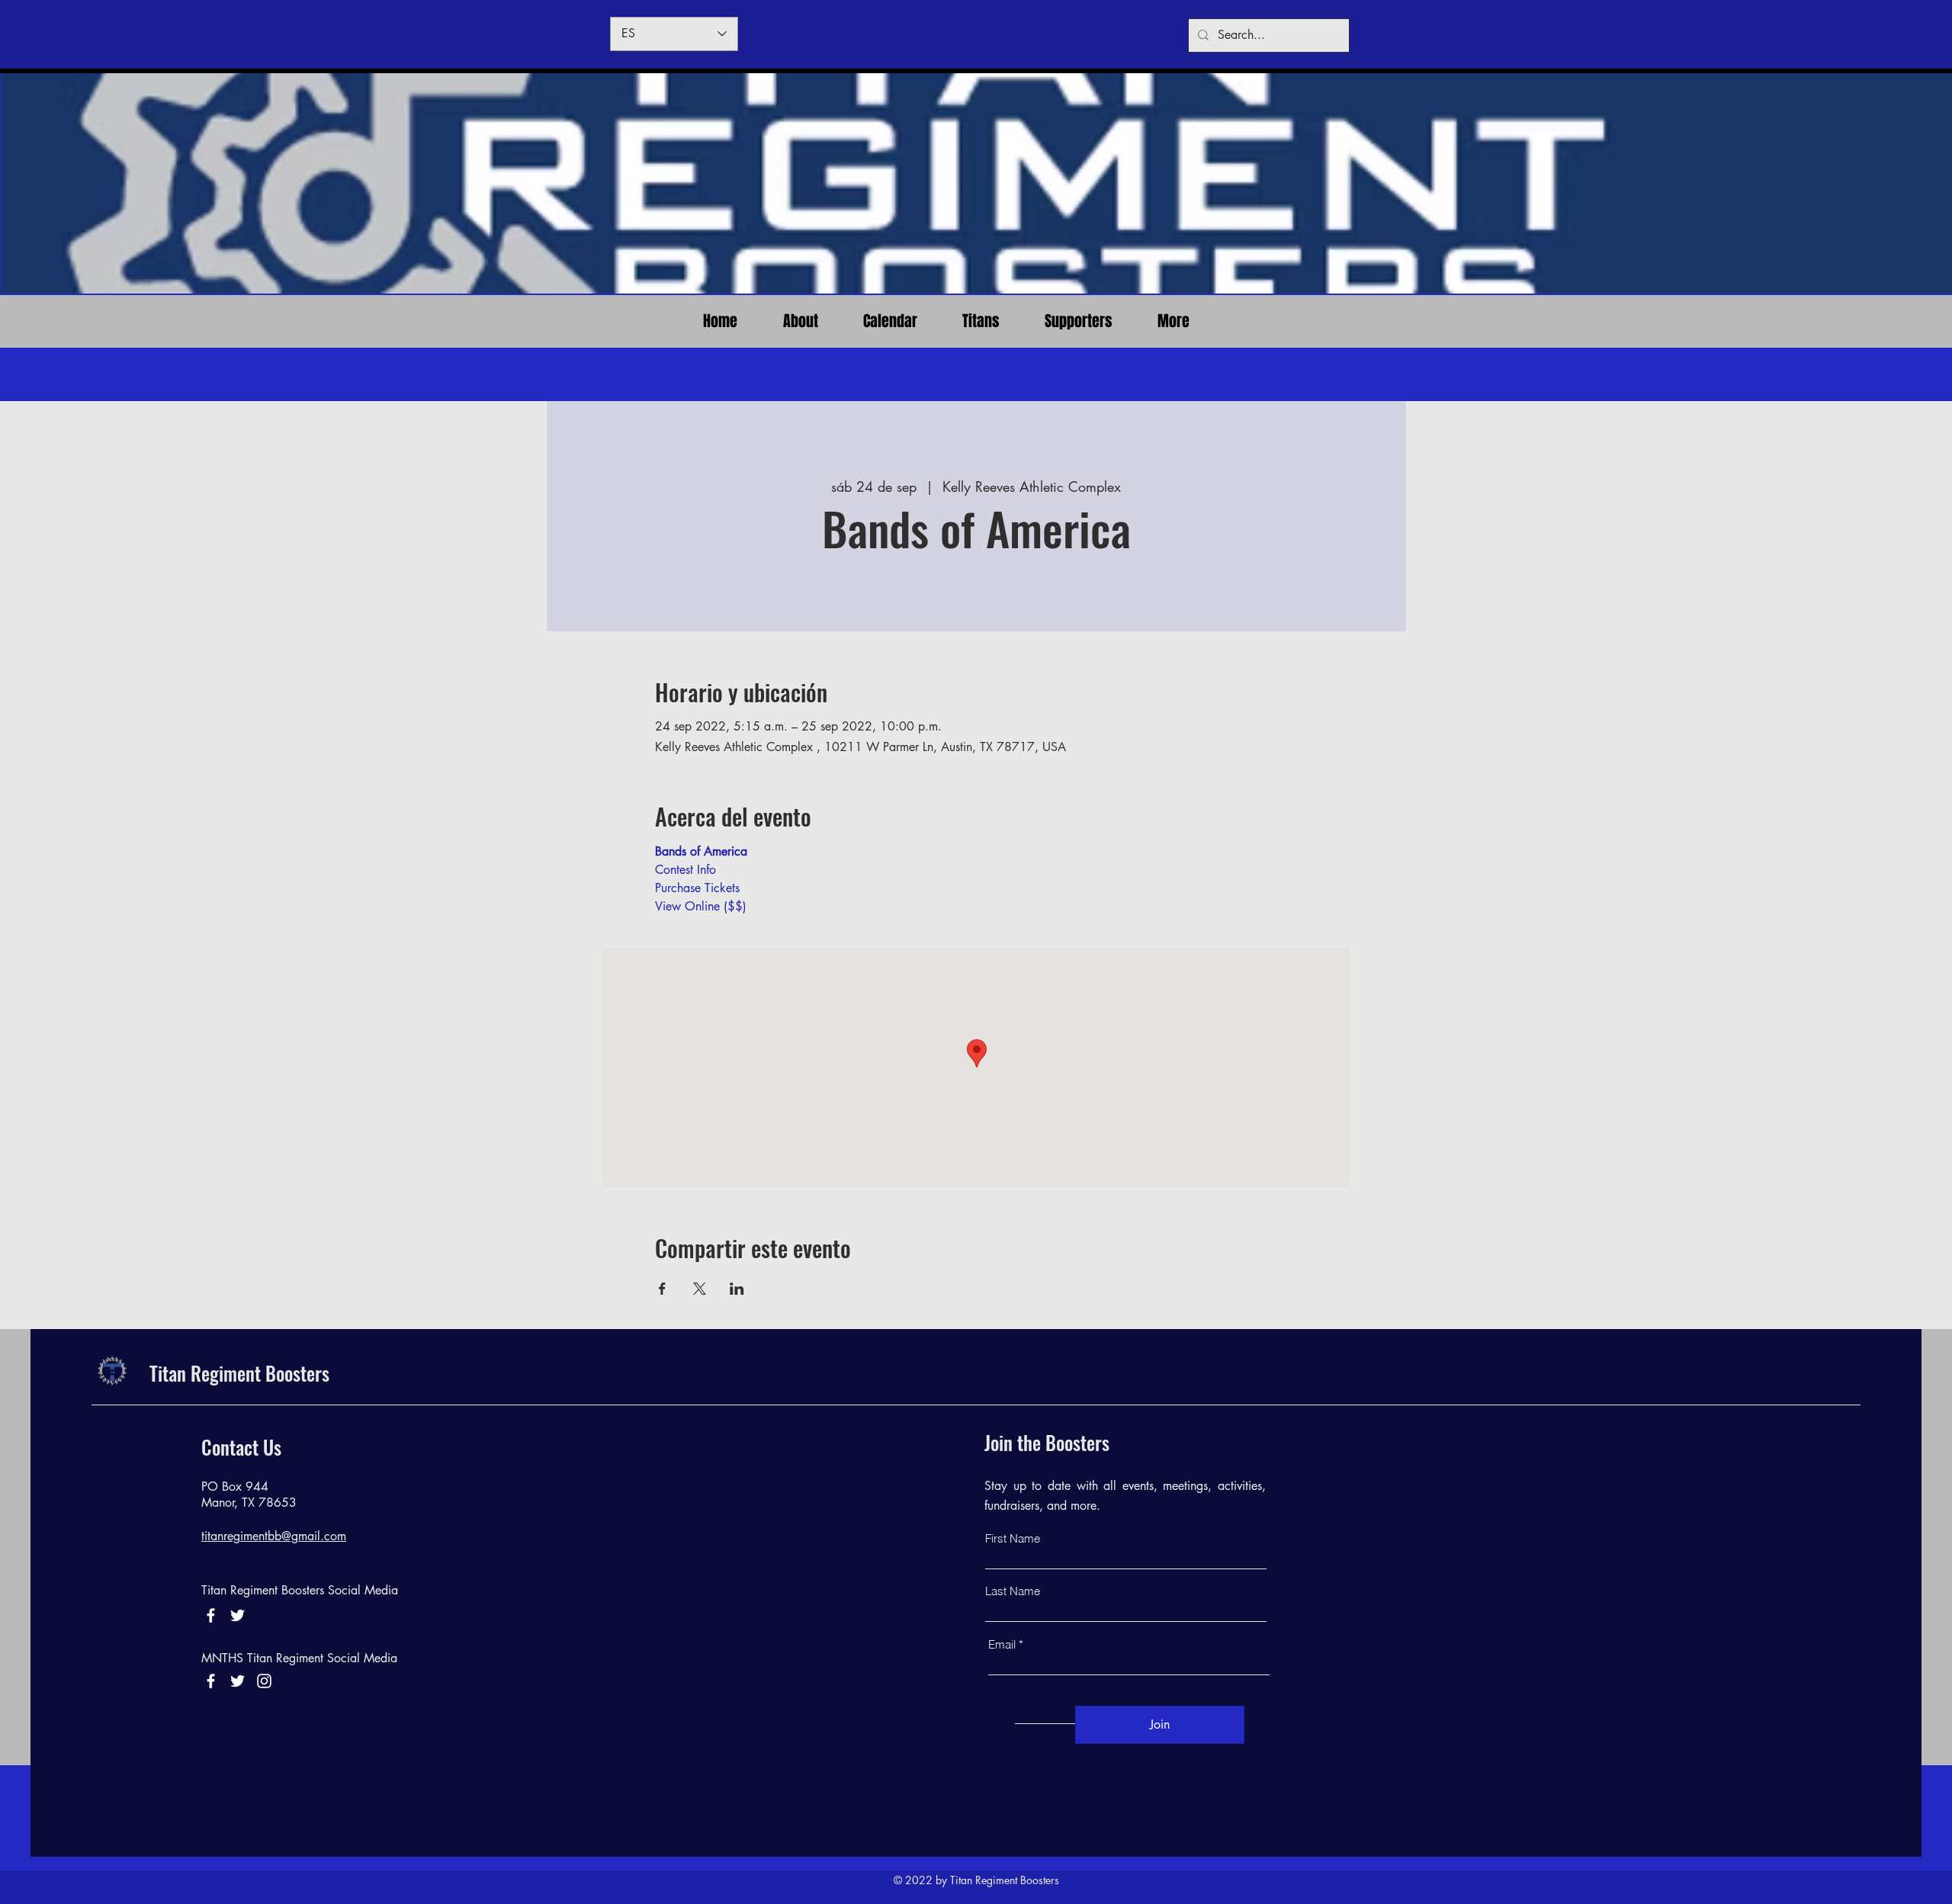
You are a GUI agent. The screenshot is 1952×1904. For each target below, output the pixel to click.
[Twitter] (238, 1681)
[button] (981, 321)
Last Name (1013, 1591)
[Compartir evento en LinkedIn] (737, 1289)
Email (1002, 1644)
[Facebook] (211, 1615)
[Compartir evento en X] (700, 1289)
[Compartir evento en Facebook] (662, 1289)
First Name (1013, 1538)
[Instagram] (264, 1681)
